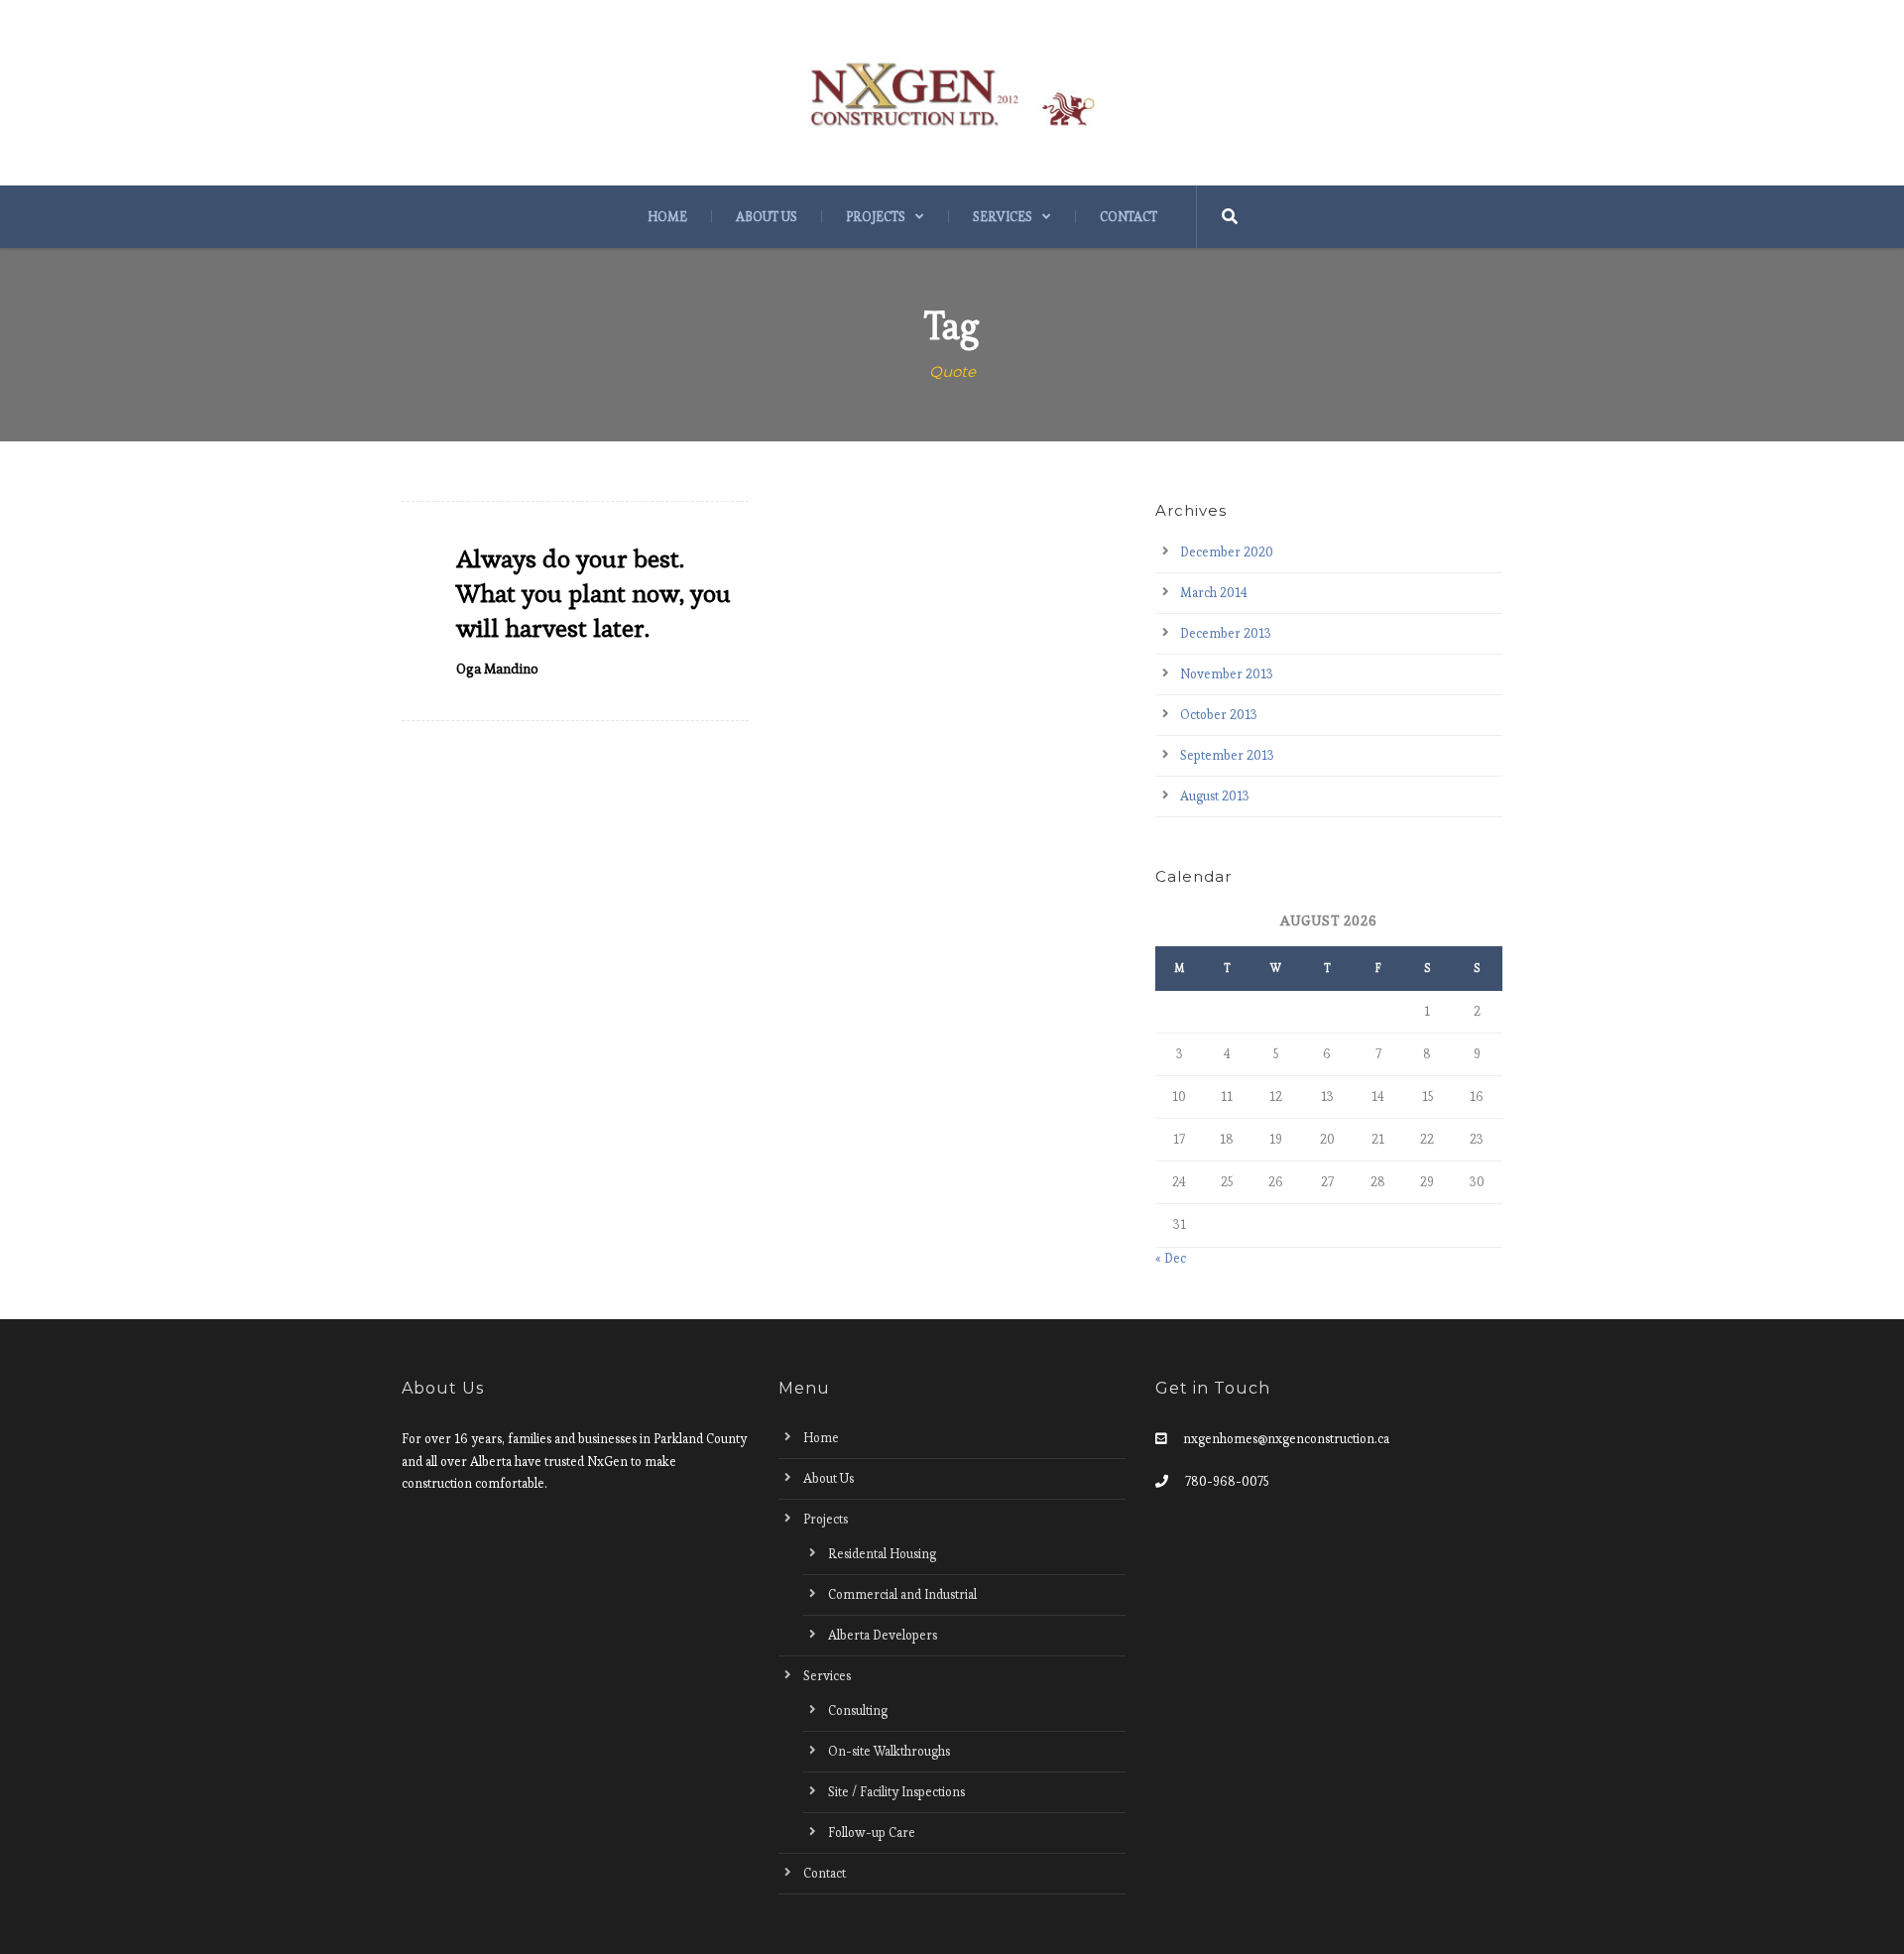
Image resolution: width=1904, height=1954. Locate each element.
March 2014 (1214, 593)
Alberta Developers (883, 1635)
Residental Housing (882, 1554)
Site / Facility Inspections (896, 1792)
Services (1003, 217)
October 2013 (1219, 715)
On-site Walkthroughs (889, 1751)
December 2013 (1226, 633)
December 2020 (1227, 552)
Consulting (858, 1710)
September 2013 (1227, 755)
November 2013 (1227, 674)
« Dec (1171, 1258)
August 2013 (1215, 796)
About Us (767, 217)
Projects (876, 217)
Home (667, 217)
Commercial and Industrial (902, 1594)
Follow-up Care (872, 1832)
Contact (1129, 217)
